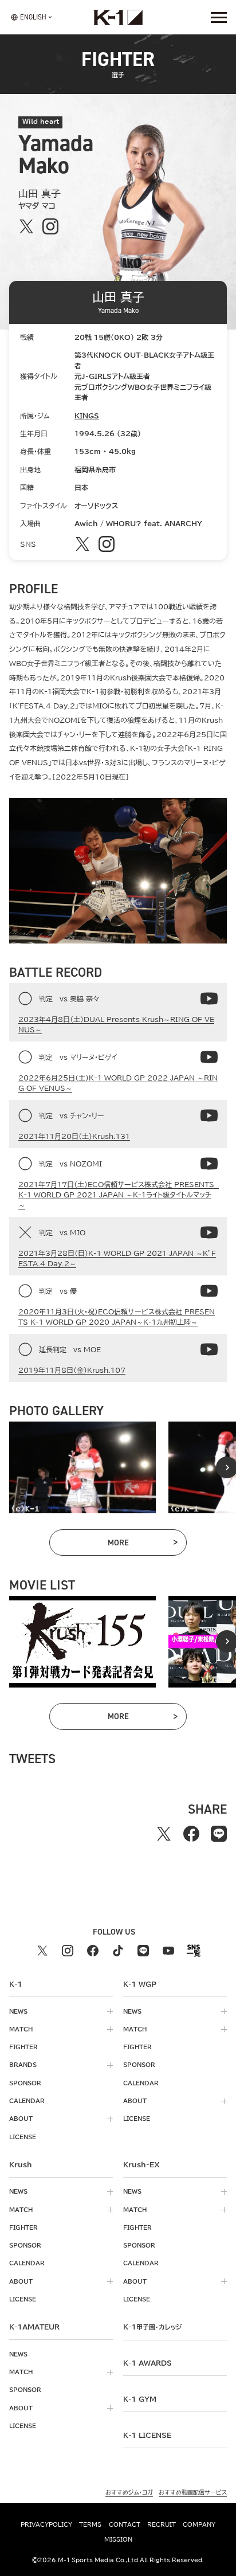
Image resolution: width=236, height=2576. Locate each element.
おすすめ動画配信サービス (193, 2492)
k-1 (152, 2327)
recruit (162, 2524)
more (143, 1545)
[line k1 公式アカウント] (143, 1951)
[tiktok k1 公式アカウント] (118, 1951)
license (23, 2137)
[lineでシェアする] (219, 1834)
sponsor (25, 2083)
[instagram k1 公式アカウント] (68, 1951)
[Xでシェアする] (164, 1834)
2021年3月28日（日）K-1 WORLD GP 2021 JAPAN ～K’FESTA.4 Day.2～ (117, 1258)
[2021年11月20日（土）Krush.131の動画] (209, 1115)
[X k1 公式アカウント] (42, 1951)
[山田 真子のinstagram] (50, 226)
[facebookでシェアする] (191, 1834)
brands (23, 2065)
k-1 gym (140, 2399)
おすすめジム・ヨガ (129, 2492)
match (21, 2029)
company (199, 2524)
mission (118, 2539)
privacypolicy (46, 2524)
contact (125, 2524)
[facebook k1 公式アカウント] (93, 1951)
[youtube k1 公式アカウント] (168, 1951)
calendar (27, 2101)
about (21, 2119)
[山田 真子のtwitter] (26, 226)
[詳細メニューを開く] (219, 17)
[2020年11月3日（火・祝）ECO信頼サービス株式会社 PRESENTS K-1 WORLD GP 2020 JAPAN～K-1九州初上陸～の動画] (209, 1291)
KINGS (87, 416)
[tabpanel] (82, 1467)
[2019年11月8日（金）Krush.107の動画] (209, 1349)
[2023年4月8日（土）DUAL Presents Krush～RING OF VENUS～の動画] (209, 999)
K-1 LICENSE (147, 2435)
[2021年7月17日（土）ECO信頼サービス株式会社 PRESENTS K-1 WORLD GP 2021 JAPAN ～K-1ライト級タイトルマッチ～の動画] (209, 1164)
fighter (23, 2047)
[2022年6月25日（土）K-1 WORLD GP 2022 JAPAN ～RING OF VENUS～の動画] (209, 1057)
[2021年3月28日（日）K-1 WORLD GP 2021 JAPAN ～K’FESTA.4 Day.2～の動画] (209, 1232)
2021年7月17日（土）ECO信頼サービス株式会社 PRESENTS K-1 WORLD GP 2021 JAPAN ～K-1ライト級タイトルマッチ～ (118, 1195)
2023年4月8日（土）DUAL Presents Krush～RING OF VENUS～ (116, 1024)
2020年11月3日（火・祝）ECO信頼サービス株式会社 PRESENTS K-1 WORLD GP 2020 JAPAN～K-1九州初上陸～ (117, 1317)
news (18, 2011)
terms (90, 2524)
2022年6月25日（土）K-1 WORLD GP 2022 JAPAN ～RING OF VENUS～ (118, 1083)
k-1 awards (147, 2363)
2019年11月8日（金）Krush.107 (72, 1370)
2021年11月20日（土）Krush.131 (74, 1136)
